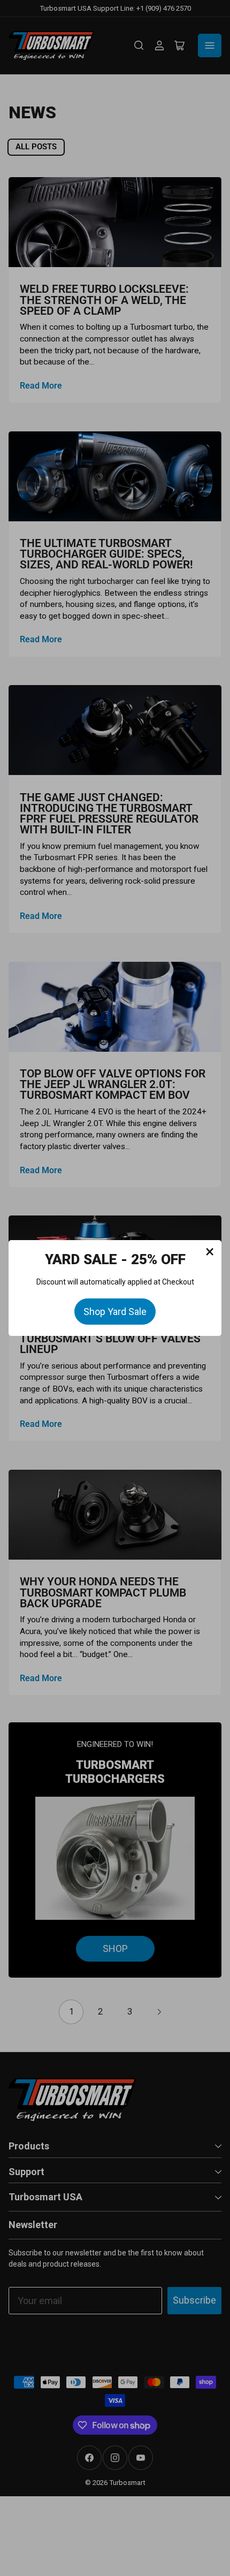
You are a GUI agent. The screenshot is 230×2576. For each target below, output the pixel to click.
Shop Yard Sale (115, 1312)
